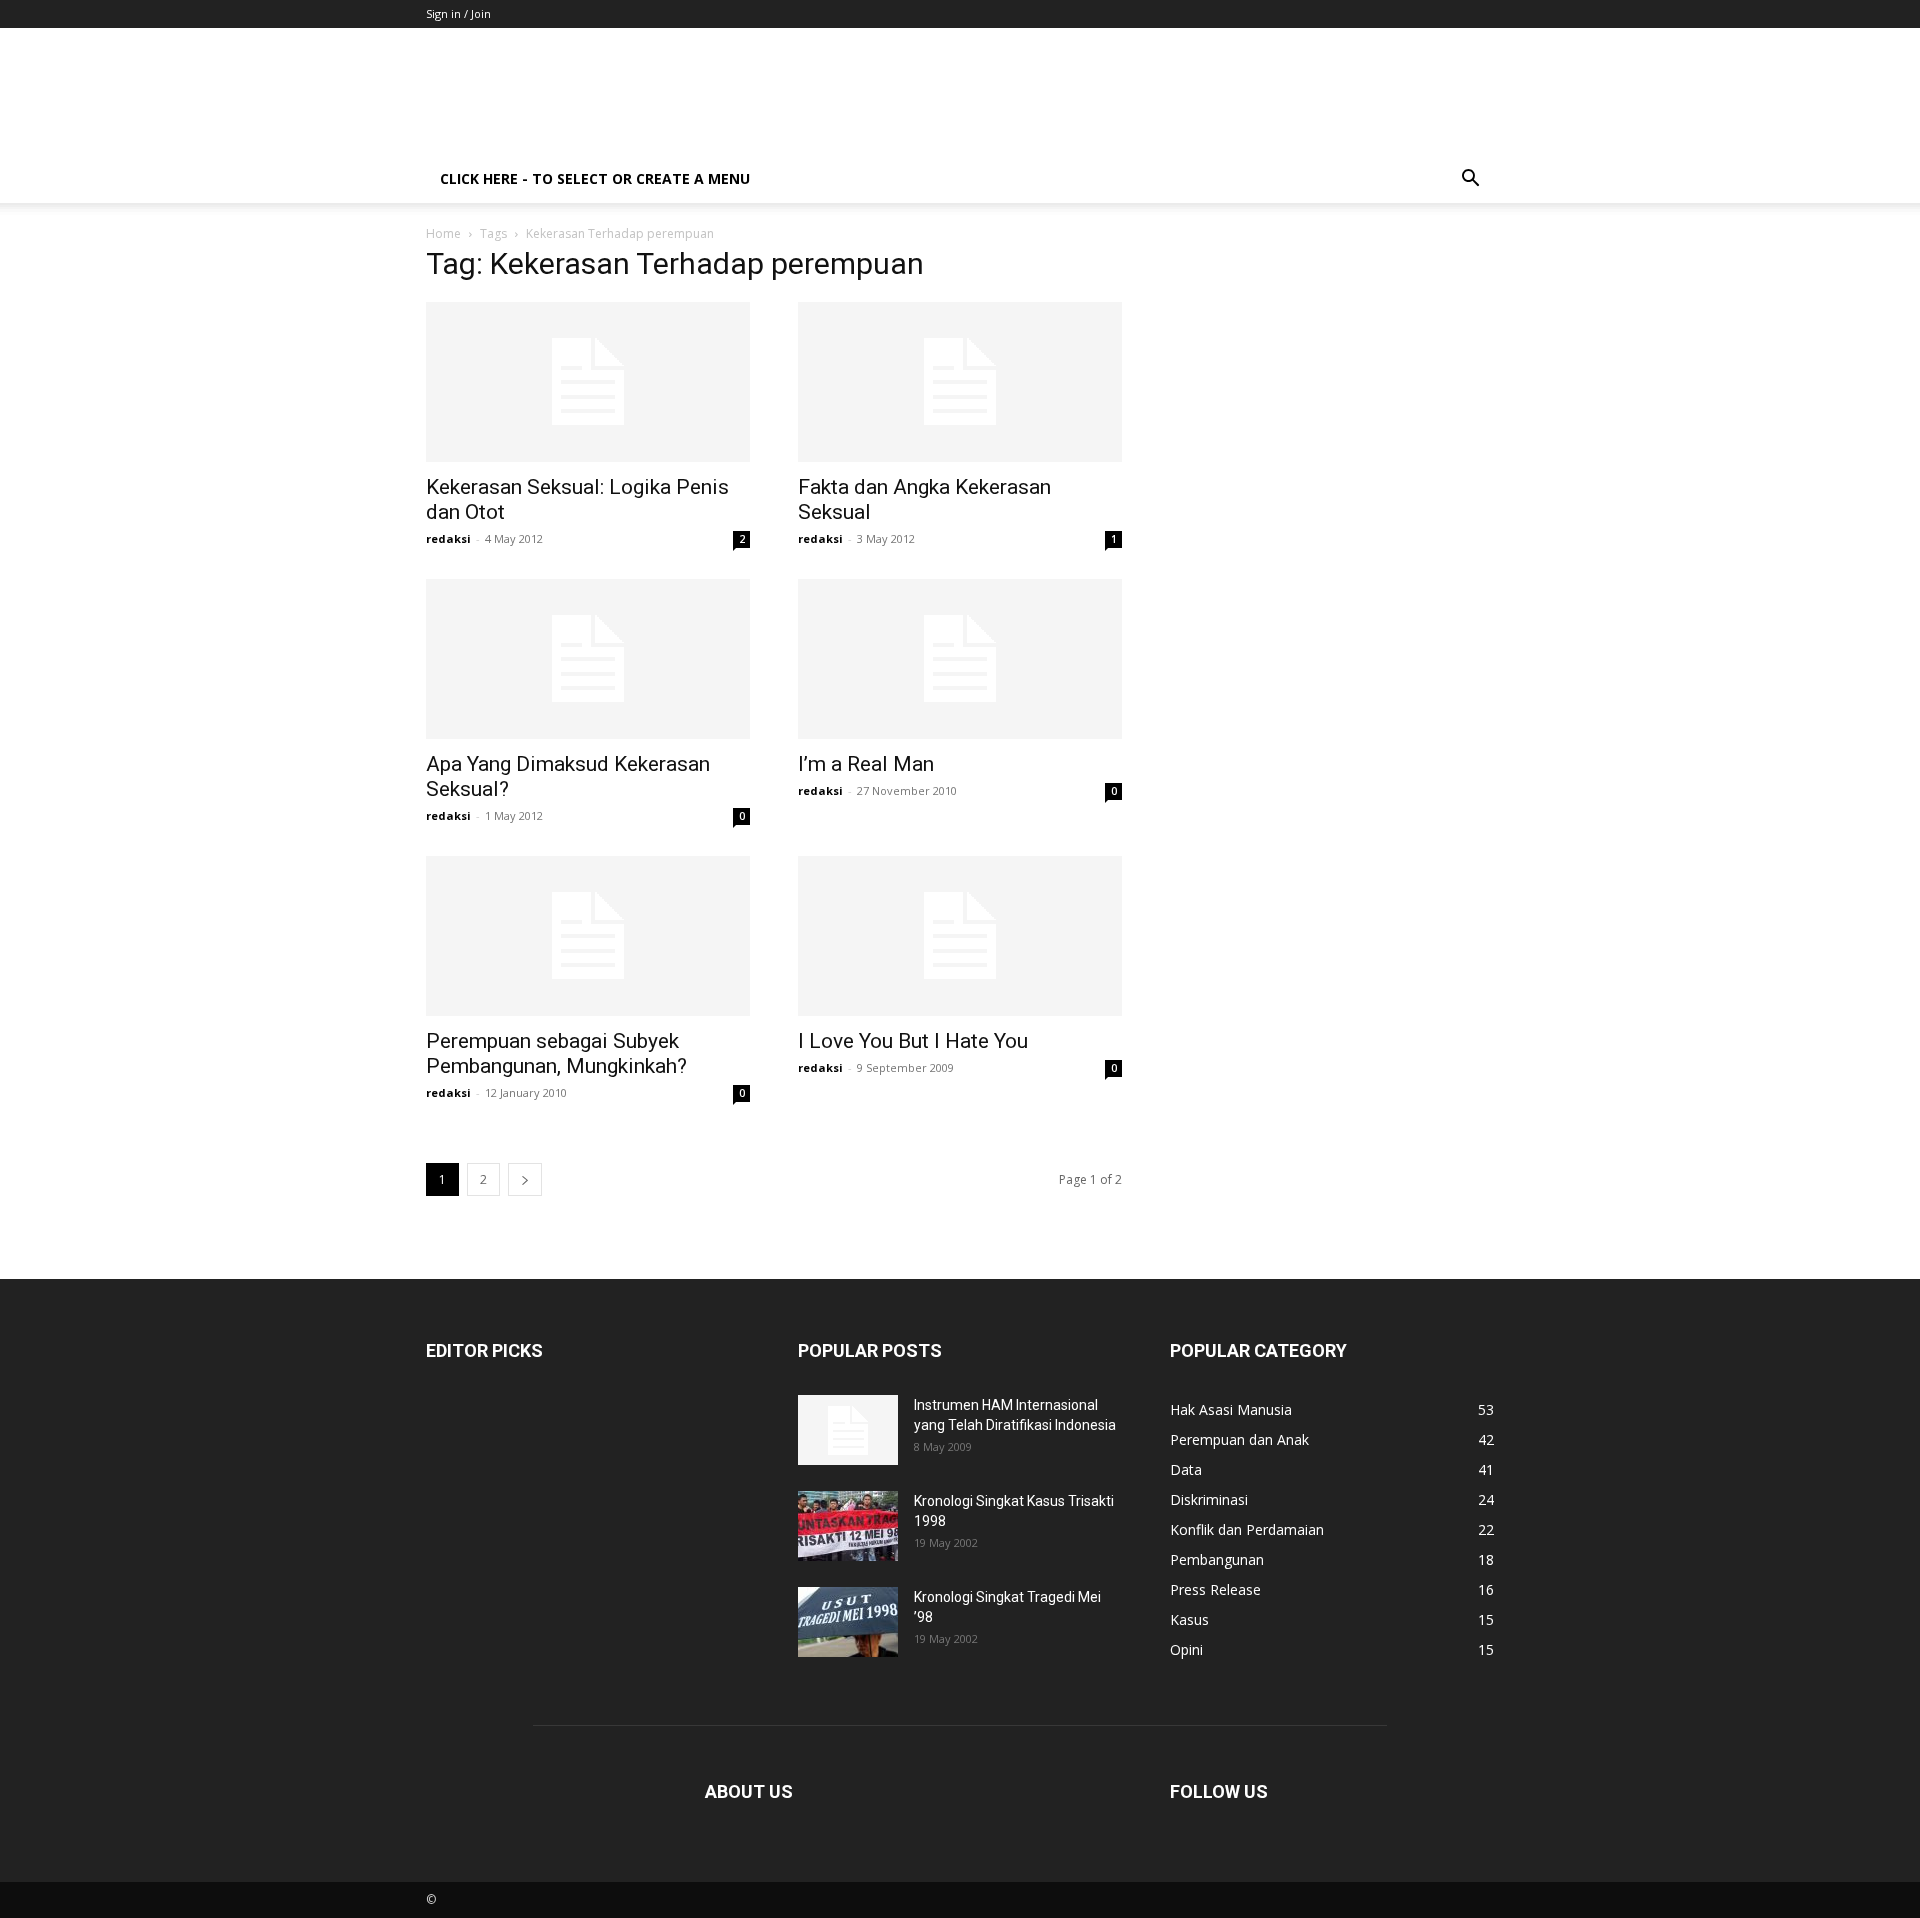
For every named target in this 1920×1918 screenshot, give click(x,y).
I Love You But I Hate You (913, 1041)
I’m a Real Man (866, 764)
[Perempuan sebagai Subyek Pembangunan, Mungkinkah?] (588, 936)
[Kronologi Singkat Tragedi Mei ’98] (848, 1622)
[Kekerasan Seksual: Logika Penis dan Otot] (588, 382)
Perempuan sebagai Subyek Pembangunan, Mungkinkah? (556, 1053)
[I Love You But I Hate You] (960, 936)
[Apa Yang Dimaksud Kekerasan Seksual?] (588, 659)
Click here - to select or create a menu (595, 178)
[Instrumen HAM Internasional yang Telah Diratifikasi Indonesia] (848, 1430)
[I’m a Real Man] (960, 659)
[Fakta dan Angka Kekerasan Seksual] (960, 382)
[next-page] (525, 1179)
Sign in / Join (458, 13)
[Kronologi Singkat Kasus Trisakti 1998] (848, 1526)
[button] (1470, 180)
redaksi (448, 538)
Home (443, 233)
